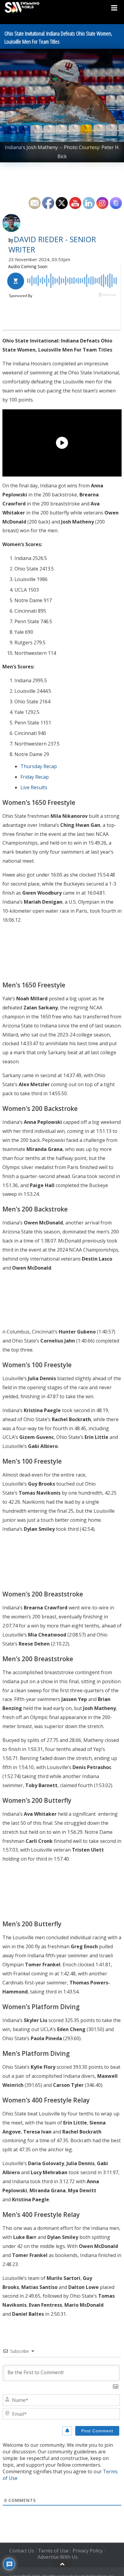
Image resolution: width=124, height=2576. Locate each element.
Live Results (34, 787)
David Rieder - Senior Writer (52, 244)
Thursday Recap (39, 766)
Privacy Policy (88, 2551)
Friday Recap (35, 777)
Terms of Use (53, 2551)
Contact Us (22, 2551)
